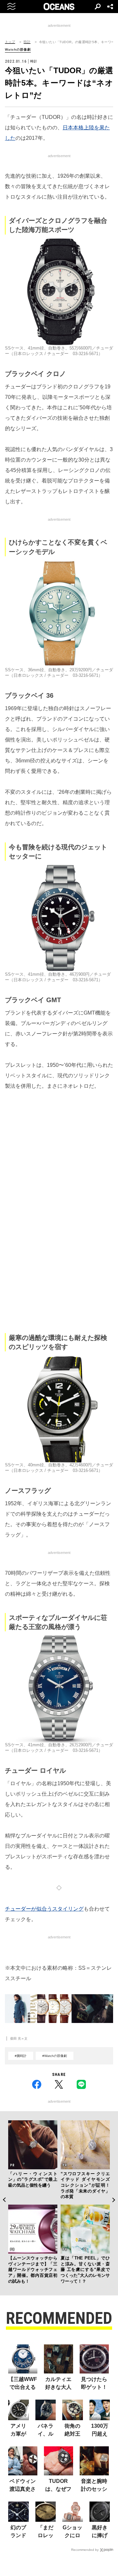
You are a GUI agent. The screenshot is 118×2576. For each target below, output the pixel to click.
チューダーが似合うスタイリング (44, 1909)
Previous (4, 2200)
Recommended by (85, 2550)
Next (114, 2200)
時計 (27, 42)
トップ (10, 42)
